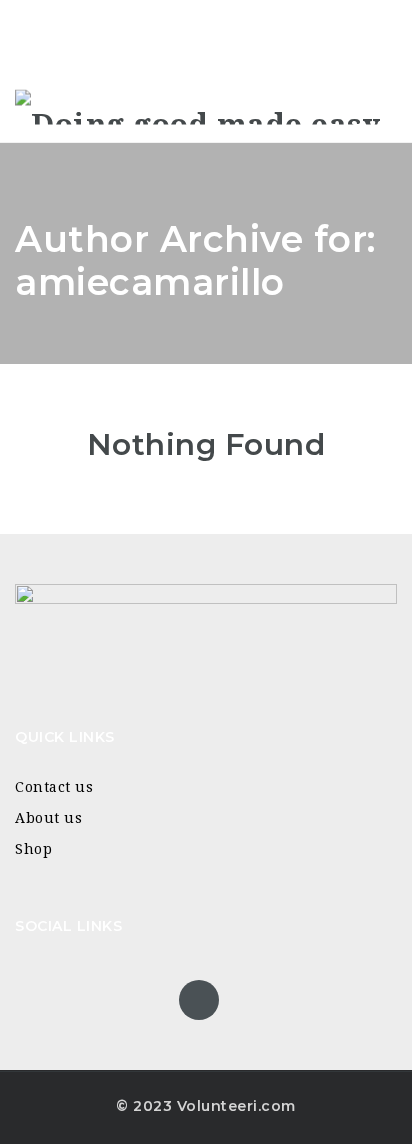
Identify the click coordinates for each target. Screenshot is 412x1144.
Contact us (54, 787)
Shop (33, 849)
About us (48, 818)
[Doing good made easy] (197, 106)
